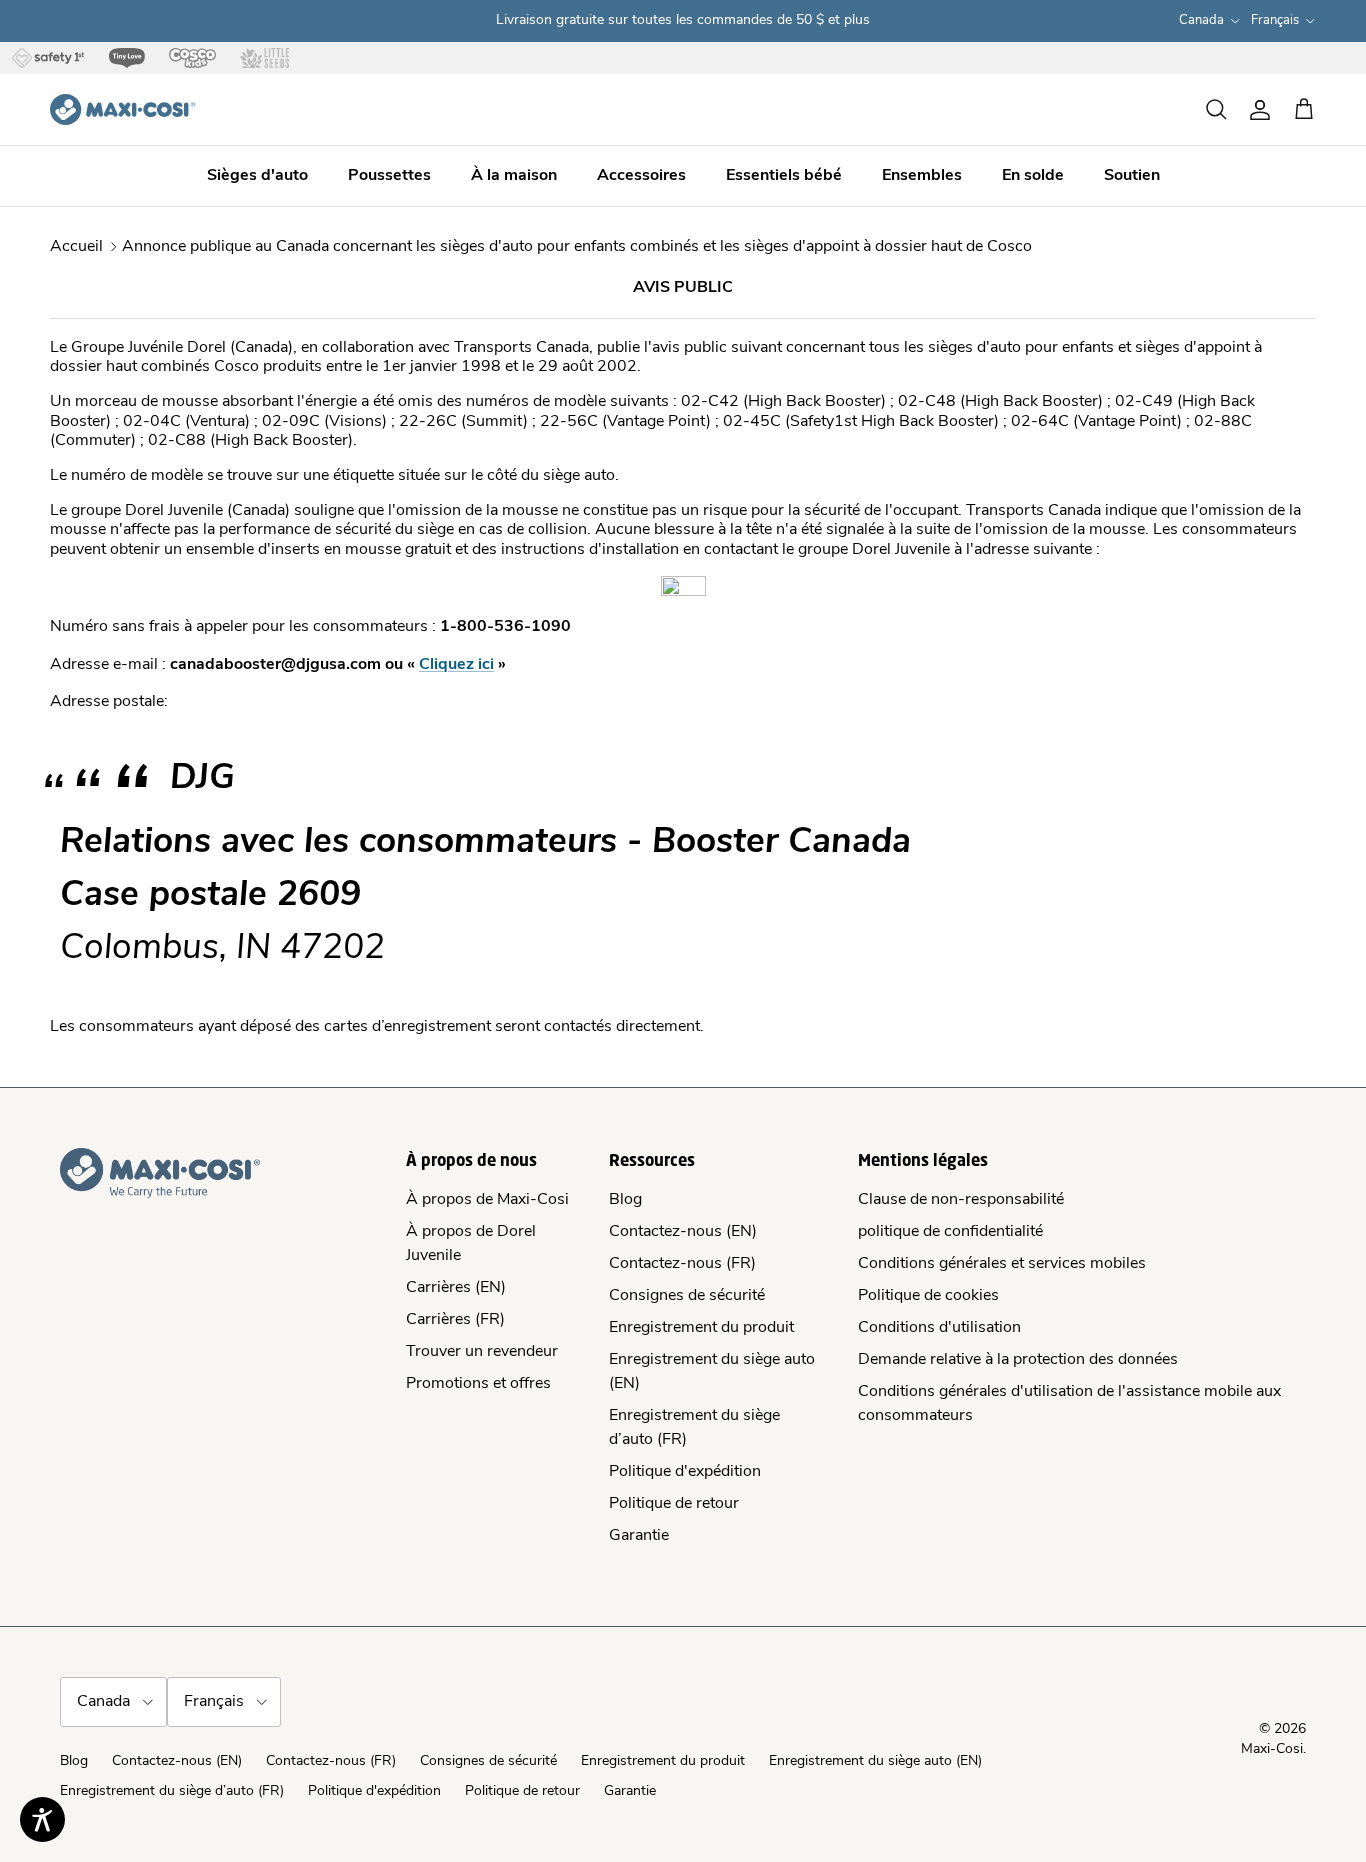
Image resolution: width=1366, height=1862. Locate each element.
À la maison (514, 176)
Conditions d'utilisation (939, 1328)
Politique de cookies (928, 1296)
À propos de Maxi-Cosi (487, 1200)
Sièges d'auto (257, 176)
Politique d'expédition (685, 1472)
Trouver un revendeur (482, 1352)
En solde (1033, 176)
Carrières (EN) (456, 1288)
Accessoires (641, 176)
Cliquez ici (456, 665)
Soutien (1132, 176)
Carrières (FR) (455, 1320)
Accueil (76, 247)
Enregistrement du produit (701, 1328)
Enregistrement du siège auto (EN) (875, 1761)
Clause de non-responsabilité (961, 1200)
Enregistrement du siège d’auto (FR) (172, 1791)
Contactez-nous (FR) (682, 1264)
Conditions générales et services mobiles (1002, 1264)
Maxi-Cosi (1272, 1749)
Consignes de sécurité (687, 1296)
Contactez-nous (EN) (683, 1232)
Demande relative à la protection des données (1018, 1360)
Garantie (639, 1536)
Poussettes (389, 176)
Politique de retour (674, 1504)
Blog (625, 1200)
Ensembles (922, 176)
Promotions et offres (478, 1384)
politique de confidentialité (950, 1232)
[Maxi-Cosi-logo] (122, 109)
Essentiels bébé (784, 176)
